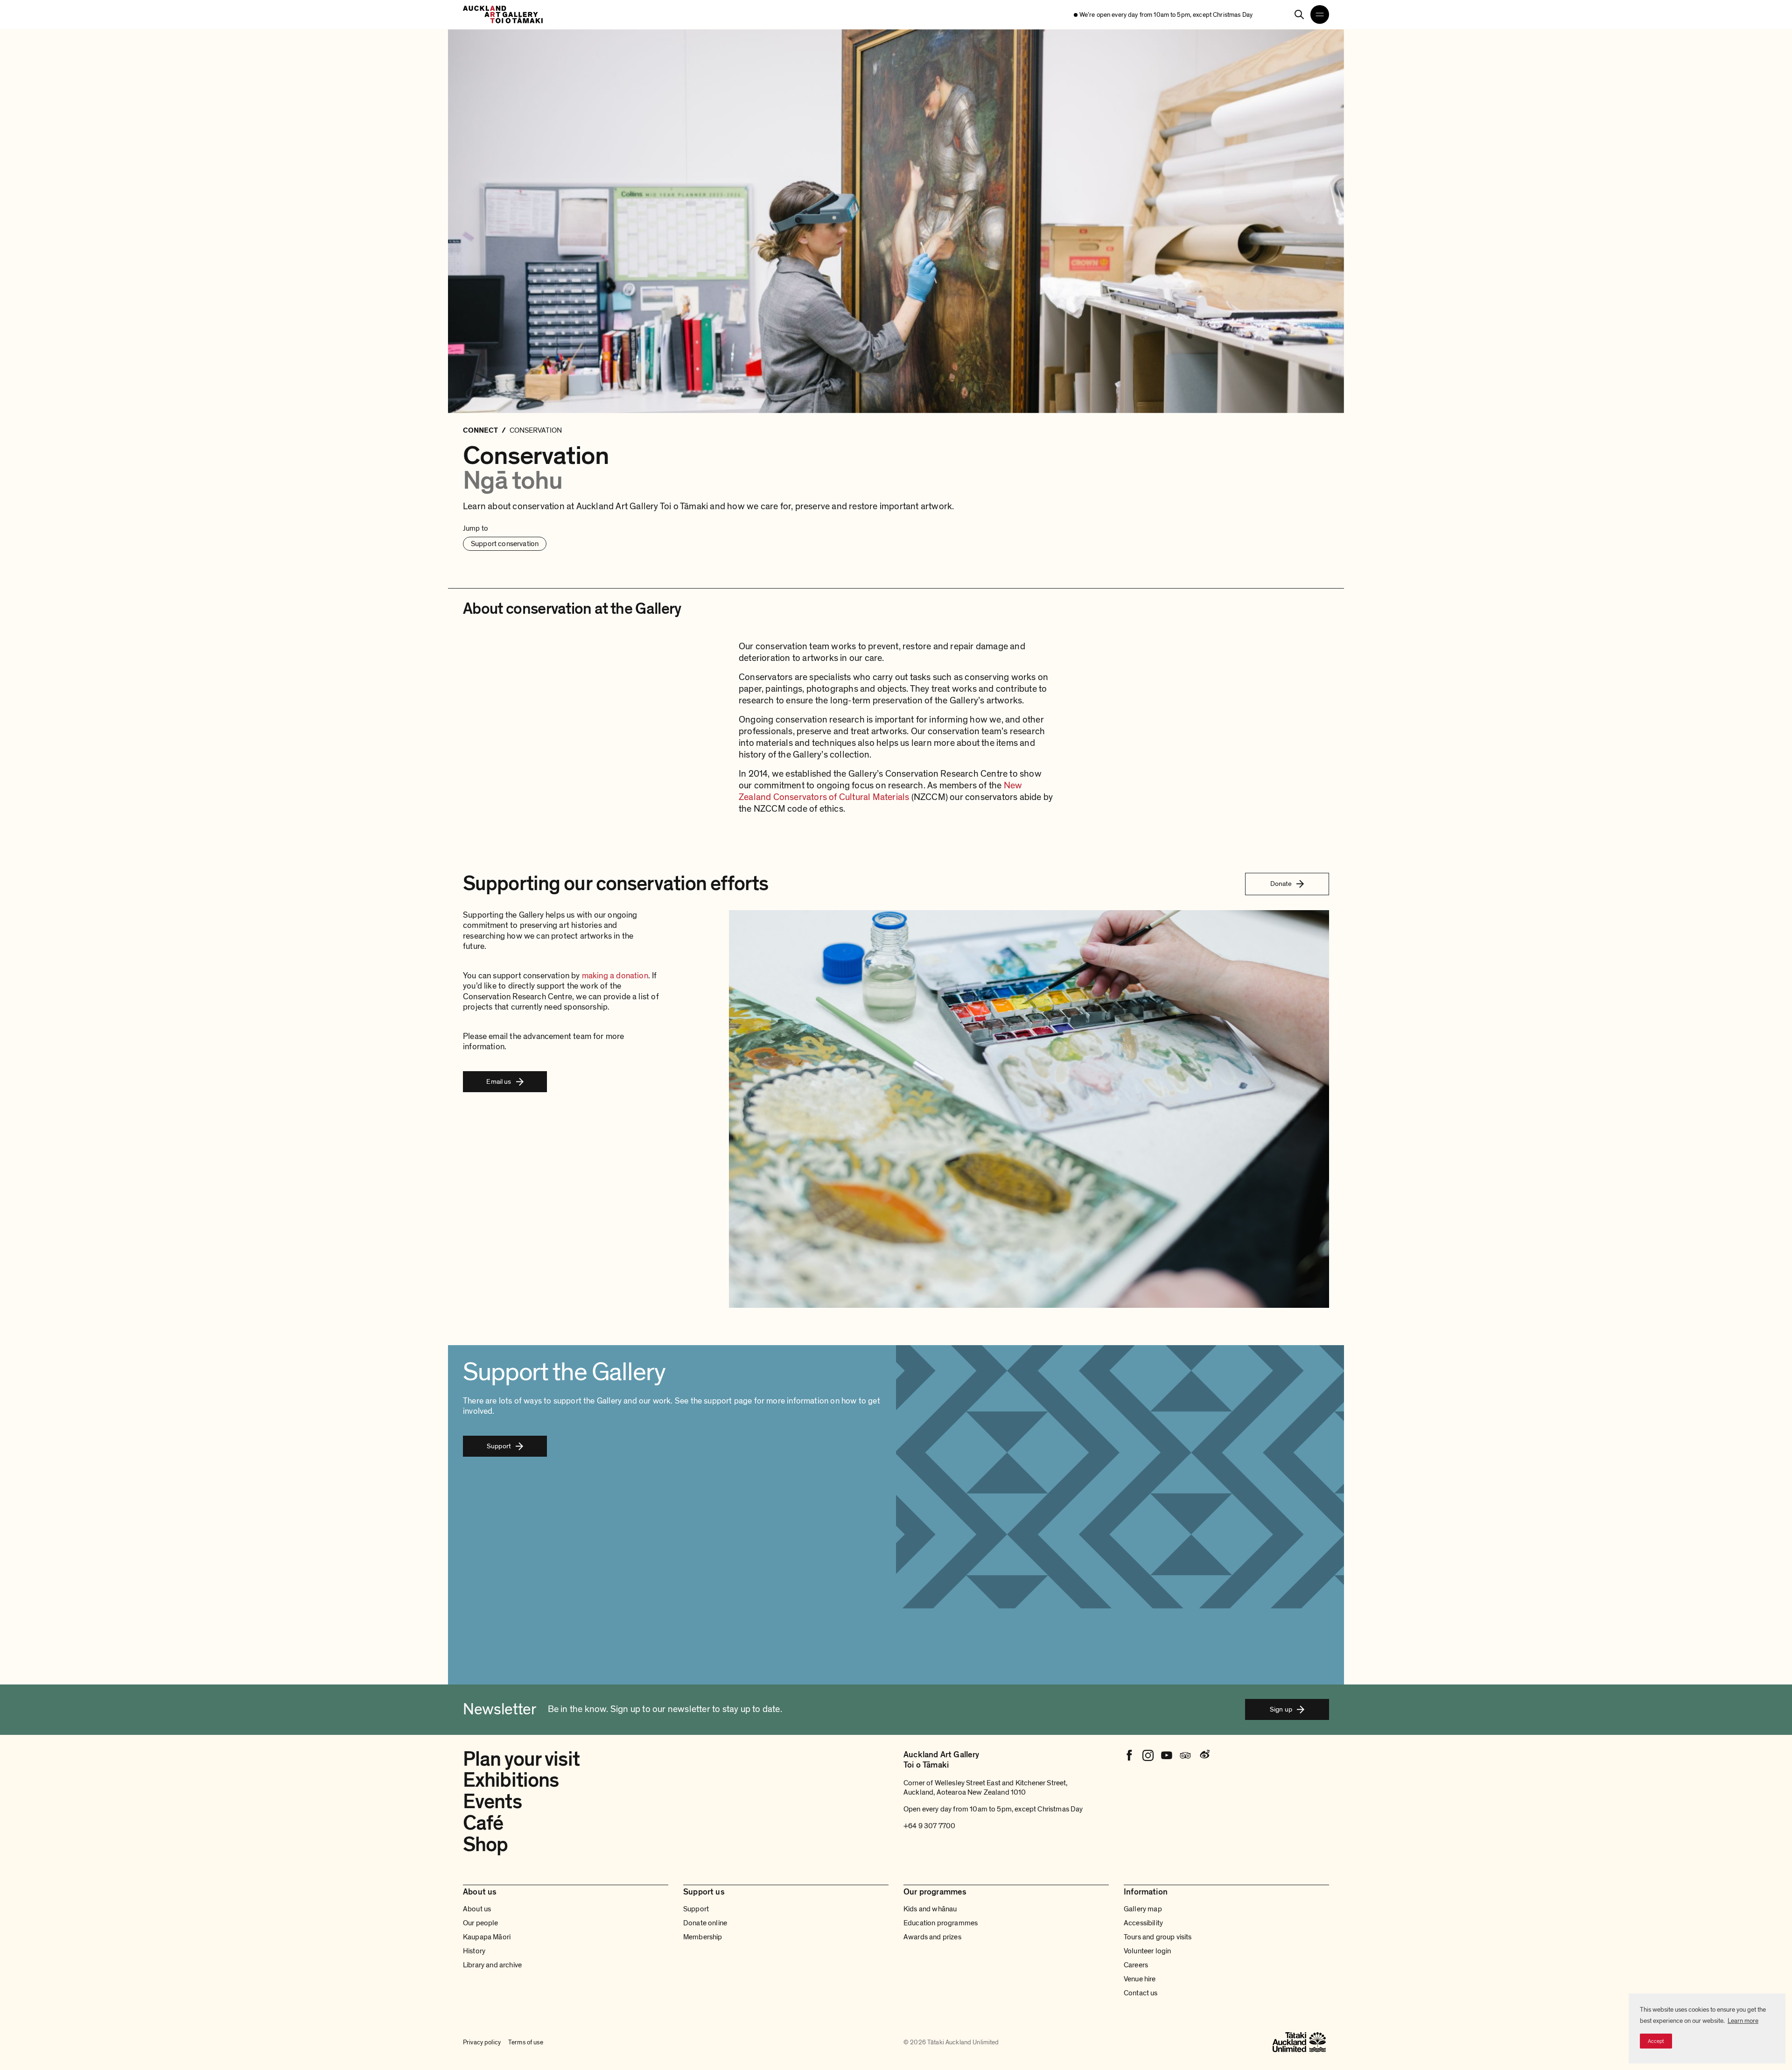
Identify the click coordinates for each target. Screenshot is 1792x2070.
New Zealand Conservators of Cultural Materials (880, 791)
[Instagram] (1148, 1755)
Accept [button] (1656, 2041)
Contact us (1141, 1993)
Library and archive (492, 1965)
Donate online (705, 1923)
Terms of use (526, 2042)
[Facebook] (1129, 1755)
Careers (1136, 1965)
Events (492, 1802)
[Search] (1299, 14)
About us (477, 1909)
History (474, 1951)
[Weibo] (1204, 1755)
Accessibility (1143, 1923)
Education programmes (941, 1923)
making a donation (615, 976)
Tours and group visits (1158, 1937)
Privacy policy (482, 2042)
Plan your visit (521, 1759)
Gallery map (1143, 1909)
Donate (1281, 884)
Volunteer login (1147, 1951)
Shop (485, 1845)
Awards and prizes (932, 1937)
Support (499, 1446)
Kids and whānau (930, 1909)
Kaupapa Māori (487, 1937)
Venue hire (1140, 1979)
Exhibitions (511, 1780)
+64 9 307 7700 (929, 1826)
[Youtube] (1167, 1755)
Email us (499, 1081)
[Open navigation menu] (1320, 14)
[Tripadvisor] (1185, 1755)
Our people (481, 1923)
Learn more (1743, 2021)
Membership (703, 1937)
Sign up (1281, 1709)
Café (483, 1823)
